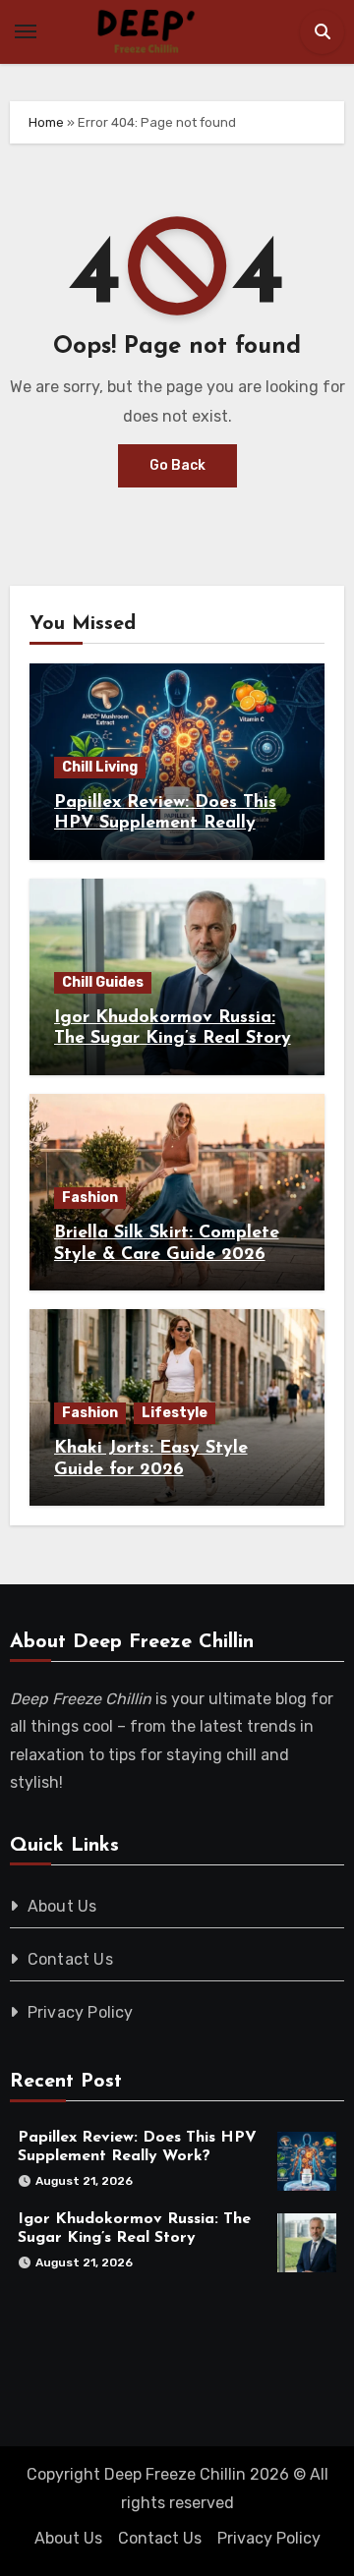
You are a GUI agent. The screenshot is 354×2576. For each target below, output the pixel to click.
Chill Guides (103, 982)
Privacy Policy (81, 2012)
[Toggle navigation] (26, 31)
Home (46, 122)
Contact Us (70, 1959)
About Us (62, 1906)
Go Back (177, 465)
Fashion (90, 1198)
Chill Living (100, 767)
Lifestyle (175, 1413)
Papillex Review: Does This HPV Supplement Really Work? (165, 824)
